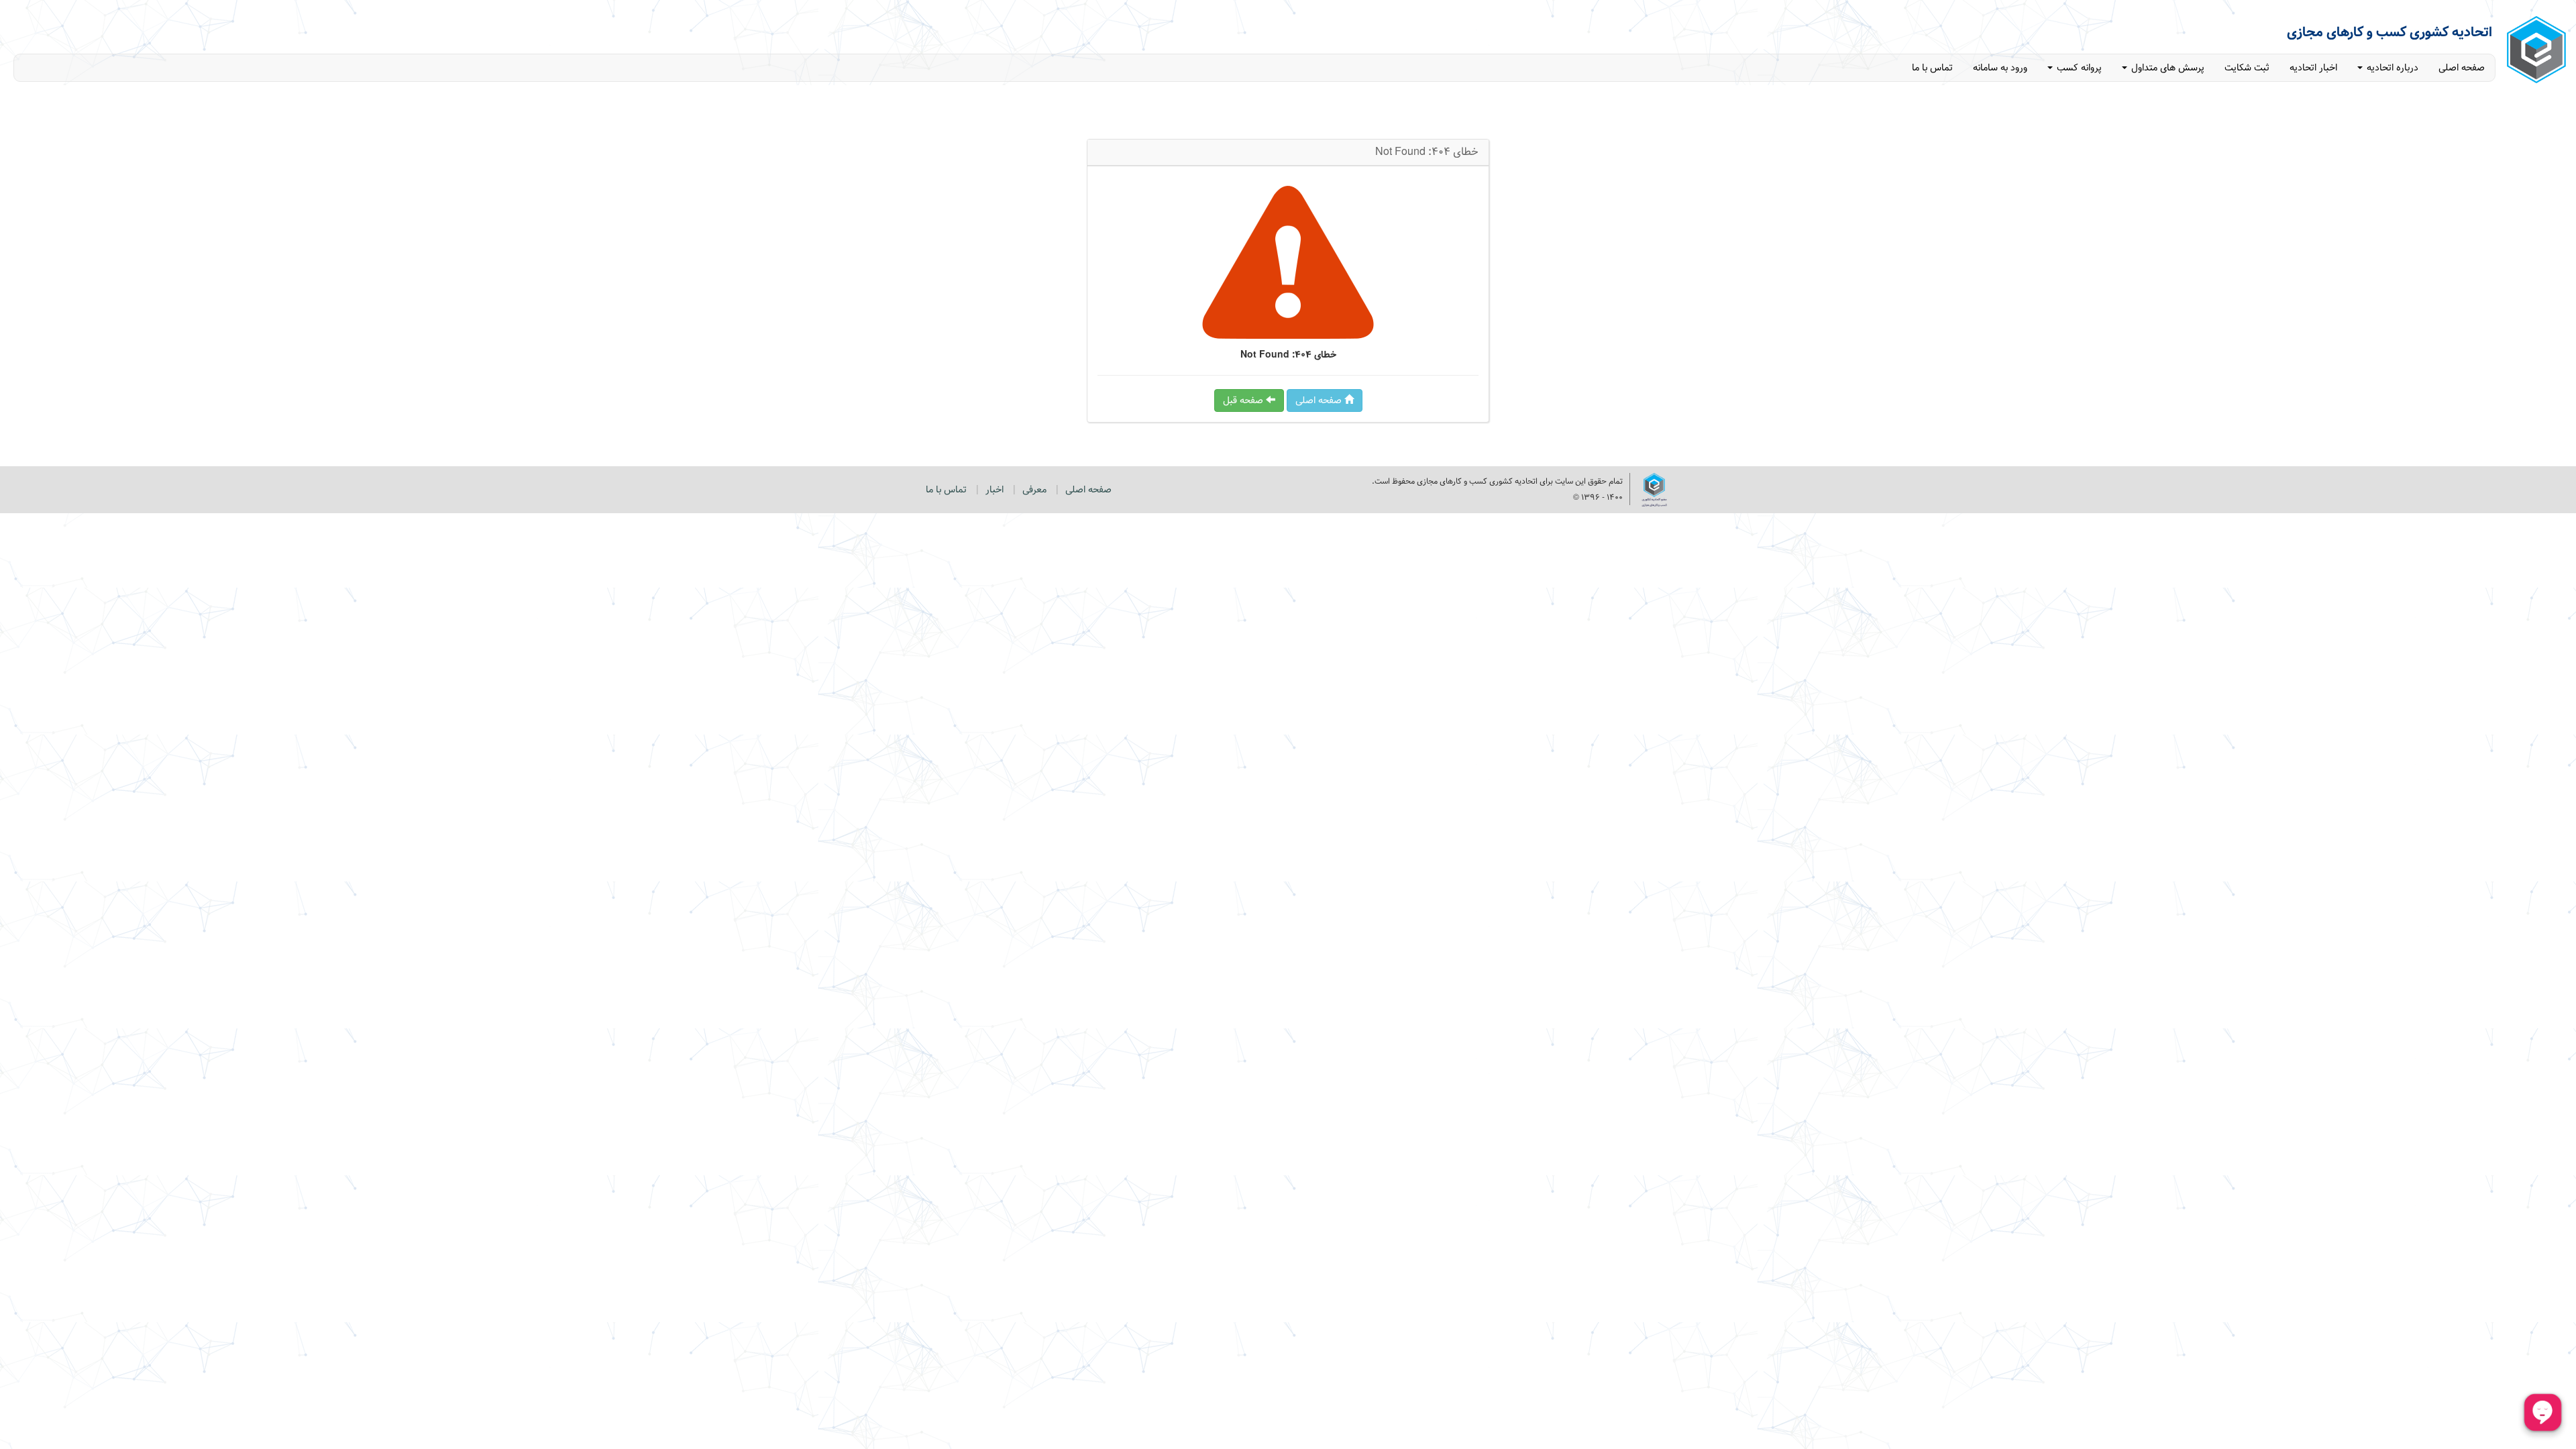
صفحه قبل (1244, 400)
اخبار (995, 490)
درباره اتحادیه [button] (2391, 68)
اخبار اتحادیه (2313, 68)
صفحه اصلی (2462, 68)
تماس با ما (1932, 68)
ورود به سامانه (2000, 68)
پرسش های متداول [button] (2166, 68)
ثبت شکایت (2247, 68)
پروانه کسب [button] (2078, 68)
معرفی (1034, 490)
